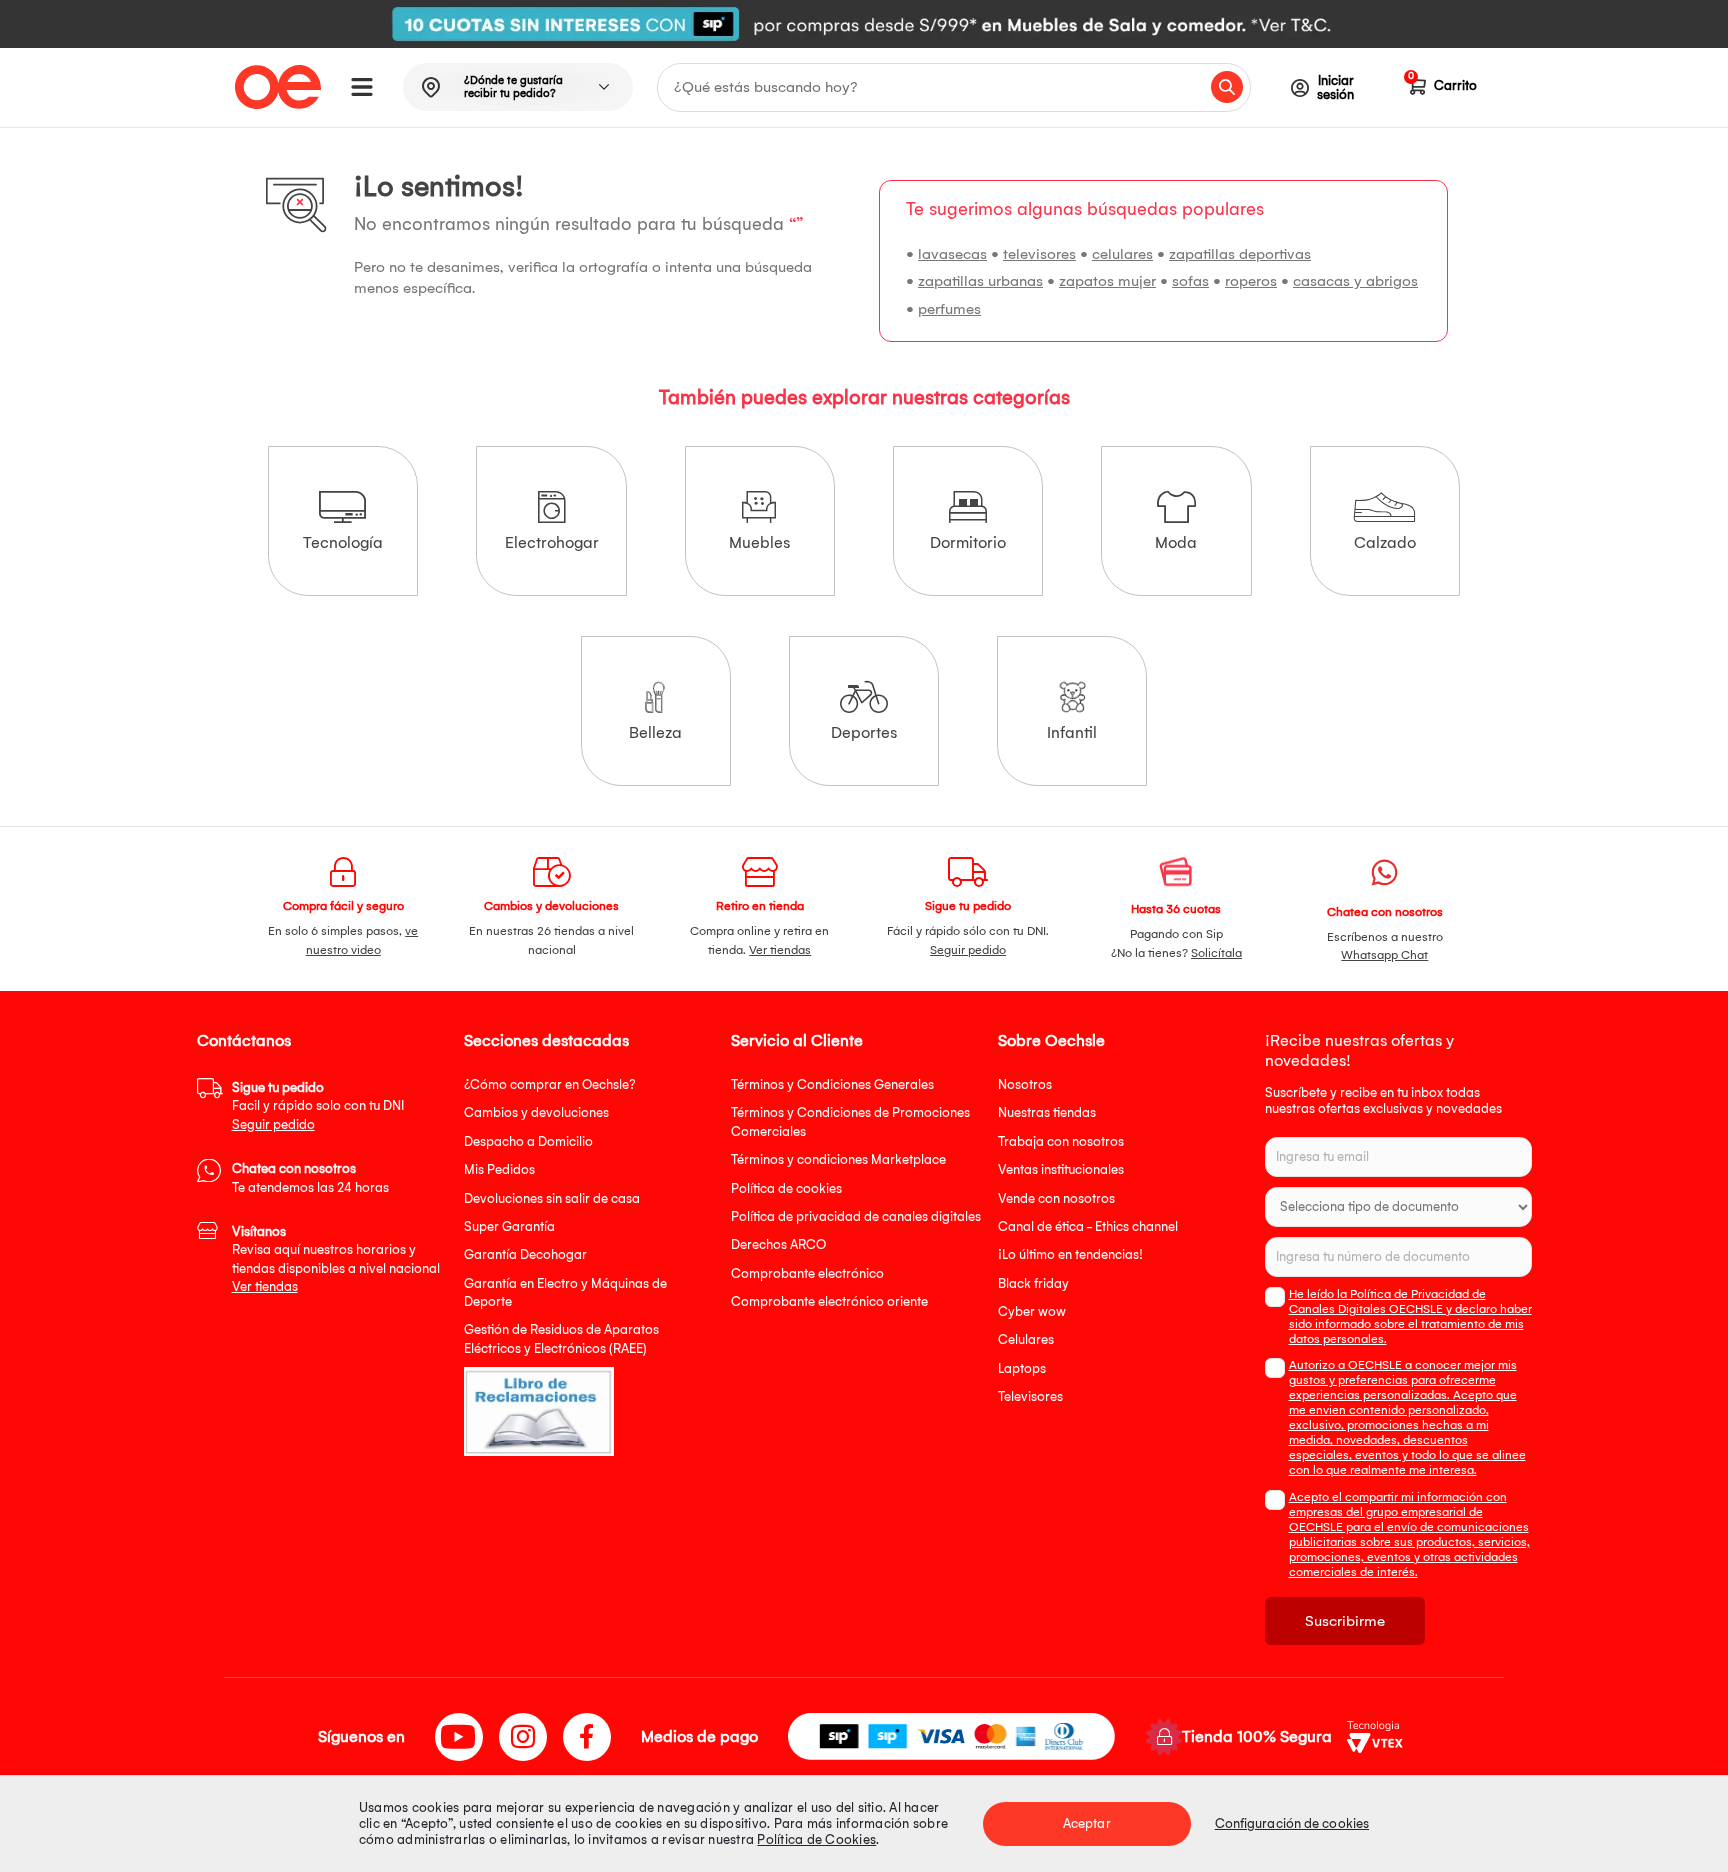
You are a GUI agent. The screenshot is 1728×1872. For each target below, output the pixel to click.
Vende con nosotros (1056, 1198)
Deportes (864, 732)
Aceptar (1087, 1823)
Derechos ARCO (778, 1244)
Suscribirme (1345, 1621)
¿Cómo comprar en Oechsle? (550, 1084)
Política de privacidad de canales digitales (856, 1216)
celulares (1122, 254)
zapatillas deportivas (1240, 254)
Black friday (1033, 1283)
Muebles (759, 542)
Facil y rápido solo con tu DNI (318, 1106)
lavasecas (952, 254)
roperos (1251, 281)
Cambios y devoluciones (536, 1112)
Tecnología (343, 542)
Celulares (1026, 1339)
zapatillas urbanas (980, 281)
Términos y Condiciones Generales (832, 1084)
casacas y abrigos (1355, 281)
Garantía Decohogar (525, 1254)
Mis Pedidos (499, 1169)
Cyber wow (1032, 1311)
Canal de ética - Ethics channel (1088, 1226)
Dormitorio (968, 542)
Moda (1176, 542)
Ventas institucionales (1061, 1169)
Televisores (1030, 1396)
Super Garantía (509, 1226)
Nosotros (1025, 1084)
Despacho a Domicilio (528, 1141)
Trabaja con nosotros (1061, 1141)
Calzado (1385, 542)
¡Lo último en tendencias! (1070, 1254)
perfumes (949, 309)
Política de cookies (786, 1188)
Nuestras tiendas (1047, 1112)
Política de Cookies (816, 1839)
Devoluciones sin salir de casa (552, 1198)
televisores (1039, 254)
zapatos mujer (1107, 281)
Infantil (1072, 732)
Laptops (1022, 1368)
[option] (864, 24)
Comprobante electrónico (807, 1273)
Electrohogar (552, 542)
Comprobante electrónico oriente (829, 1301)
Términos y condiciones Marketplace (838, 1159)
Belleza (655, 732)
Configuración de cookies (1292, 1823)
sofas (1190, 281)
